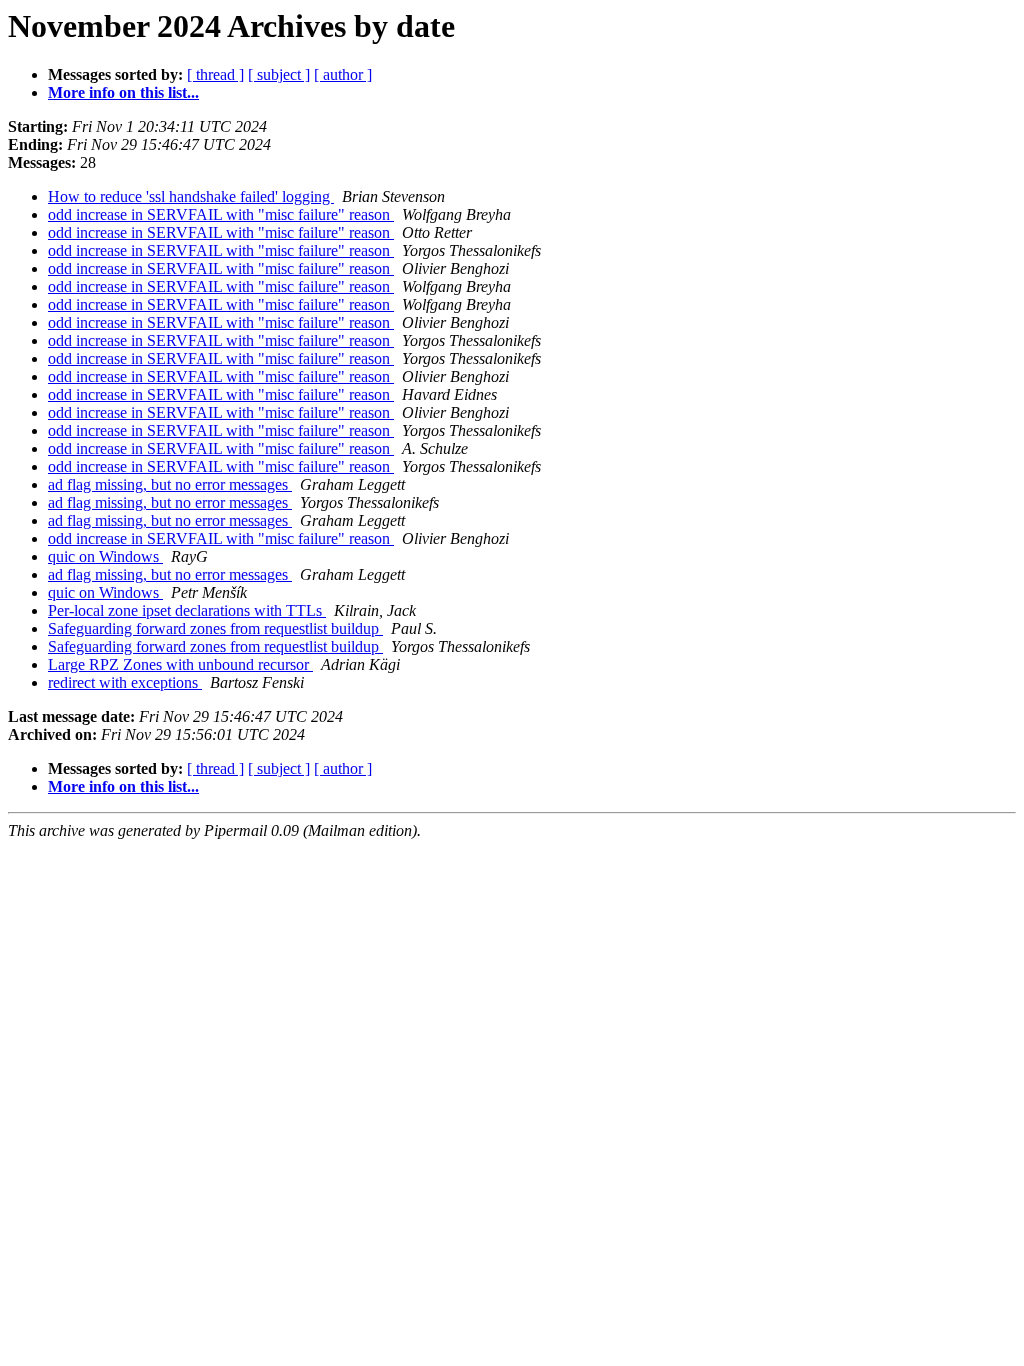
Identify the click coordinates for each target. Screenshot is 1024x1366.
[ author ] (343, 74)
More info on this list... (123, 92)
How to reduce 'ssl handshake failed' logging (191, 196)
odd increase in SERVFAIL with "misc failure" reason (221, 214)
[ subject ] (279, 74)
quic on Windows (105, 556)
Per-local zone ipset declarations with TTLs (187, 610)
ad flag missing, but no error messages (170, 484)
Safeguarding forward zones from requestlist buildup (215, 628)
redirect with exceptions (125, 682)
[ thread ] (215, 74)
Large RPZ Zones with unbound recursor (180, 664)
